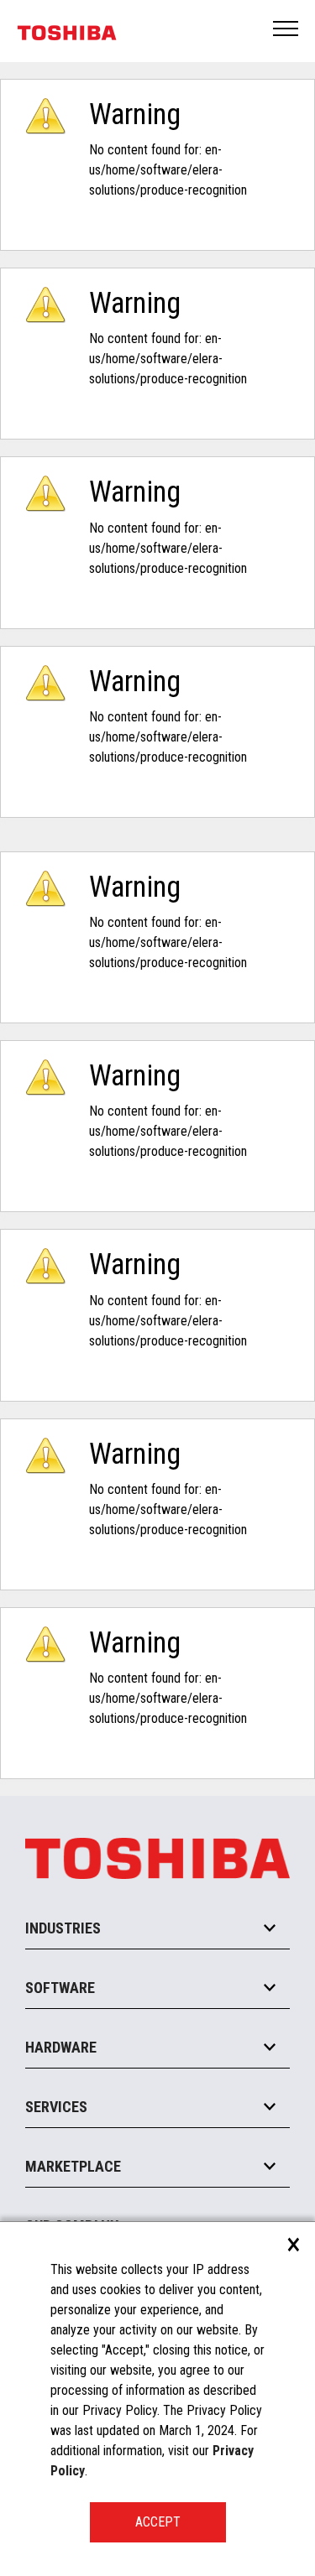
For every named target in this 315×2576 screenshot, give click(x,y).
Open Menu (286, 30)
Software (60, 1988)
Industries (63, 1928)
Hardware (61, 2047)
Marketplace (73, 2166)
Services (56, 2107)
